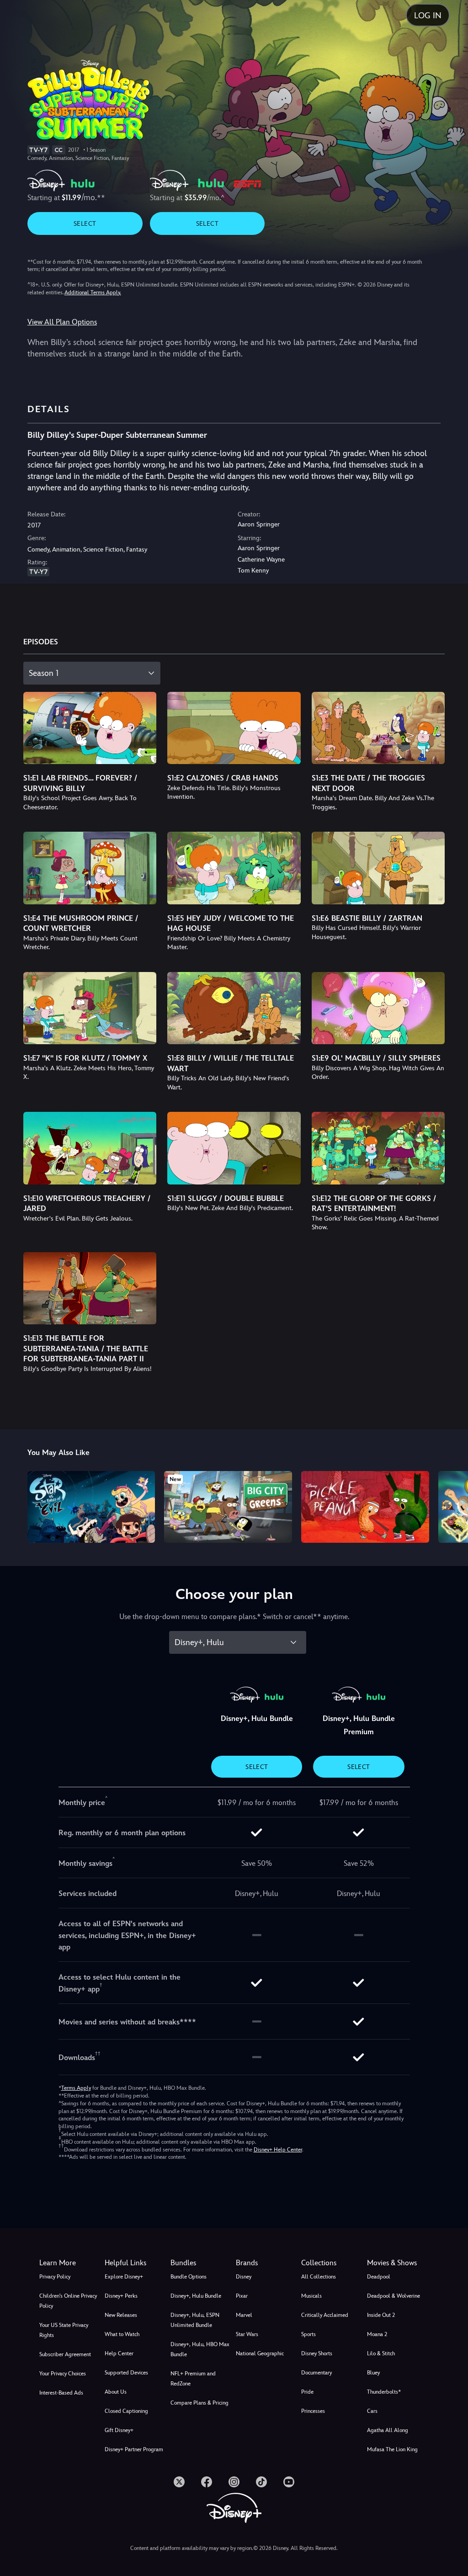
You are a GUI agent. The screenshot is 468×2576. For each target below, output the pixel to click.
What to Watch (122, 2334)
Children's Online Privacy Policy (68, 2301)
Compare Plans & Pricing (199, 2403)
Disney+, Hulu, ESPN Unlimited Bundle (195, 2320)
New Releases (121, 2315)
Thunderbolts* (384, 2392)
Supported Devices (126, 2373)
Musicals (311, 2296)
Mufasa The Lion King (392, 2449)
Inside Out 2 (381, 2315)
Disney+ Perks (121, 2296)
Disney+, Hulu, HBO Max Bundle (200, 2349)
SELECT (85, 223)
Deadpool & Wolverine (394, 2296)
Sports (308, 2334)
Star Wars (247, 2334)
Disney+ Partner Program (134, 2449)
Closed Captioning (126, 2411)
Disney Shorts (317, 2353)
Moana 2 (377, 2334)
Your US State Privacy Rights (64, 2330)
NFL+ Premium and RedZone (193, 2379)
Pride (307, 2392)
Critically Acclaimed (325, 2315)
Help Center (119, 2353)
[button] (136, 2263)
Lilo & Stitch (381, 2353)
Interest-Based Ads (61, 2393)
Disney (244, 2277)
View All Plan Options (62, 322)
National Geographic (260, 2353)
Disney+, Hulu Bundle (196, 2296)
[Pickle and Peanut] (365, 1507)
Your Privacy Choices (63, 2374)
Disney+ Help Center (278, 2150)
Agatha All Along (388, 2430)
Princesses (313, 2411)
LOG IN (428, 15)
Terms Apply (76, 2088)
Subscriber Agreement (65, 2354)
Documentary (316, 2373)
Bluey (373, 2373)
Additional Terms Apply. (93, 292)
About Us (116, 2392)
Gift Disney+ (119, 2430)
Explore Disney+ (124, 2277)
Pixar (242, 2296)
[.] (179, 2482)
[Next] (452, 1506)
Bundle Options (189, 2277)
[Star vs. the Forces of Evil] (91, 1507)
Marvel (244, 2315)
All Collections (319, 2277)
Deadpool (379, 2277)
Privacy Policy (55, 2277)
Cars (372, 2411)
